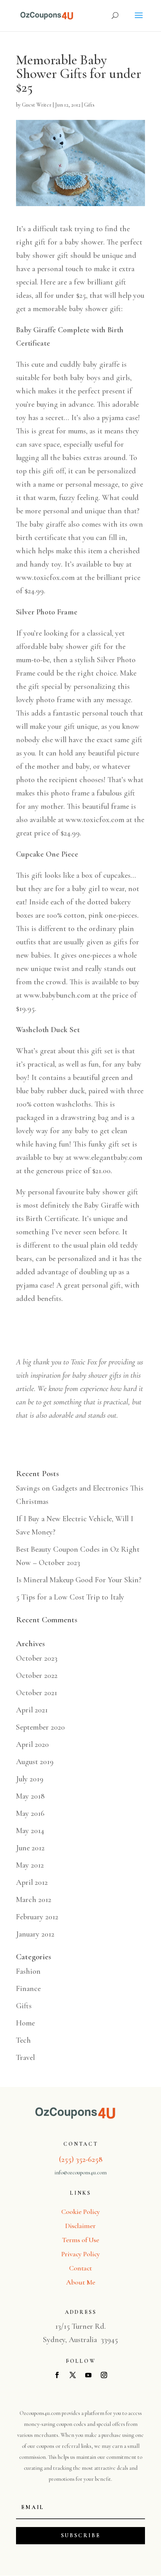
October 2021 (37, 1693)
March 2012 (34, 1900)
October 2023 (37, 1658)
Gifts (89, 105)
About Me (81, 2282)
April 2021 (32, 1710)
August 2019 (35, 1762)
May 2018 (30, 1796)
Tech (23, 2040)
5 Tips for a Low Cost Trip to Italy (70, 1597)
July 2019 (30, 1779)
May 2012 (30, 1865)
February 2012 (37, 1917)
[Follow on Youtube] (88, 2375)
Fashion (28, 1971)
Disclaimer (80, 2226)
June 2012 (30, 1848)
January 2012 (35, 1934)
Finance (28, 1989)
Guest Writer (37, 105)
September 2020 (40, 1727)
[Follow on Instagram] (104, 2375)
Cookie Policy (81, 2212)
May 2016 (30, 1813)
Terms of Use (81, 2240)
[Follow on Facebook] (57, 2375)
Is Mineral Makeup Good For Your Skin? (79, 1580)
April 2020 (32, 1745)
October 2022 (37, 1676)
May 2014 (30, 1831)
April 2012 (32, 1882)
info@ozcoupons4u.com (81, 2173)
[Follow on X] (73, 2375)
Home (25, 2023)
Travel (25, 2058)
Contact (80, 2268)
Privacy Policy (81, 2254)
